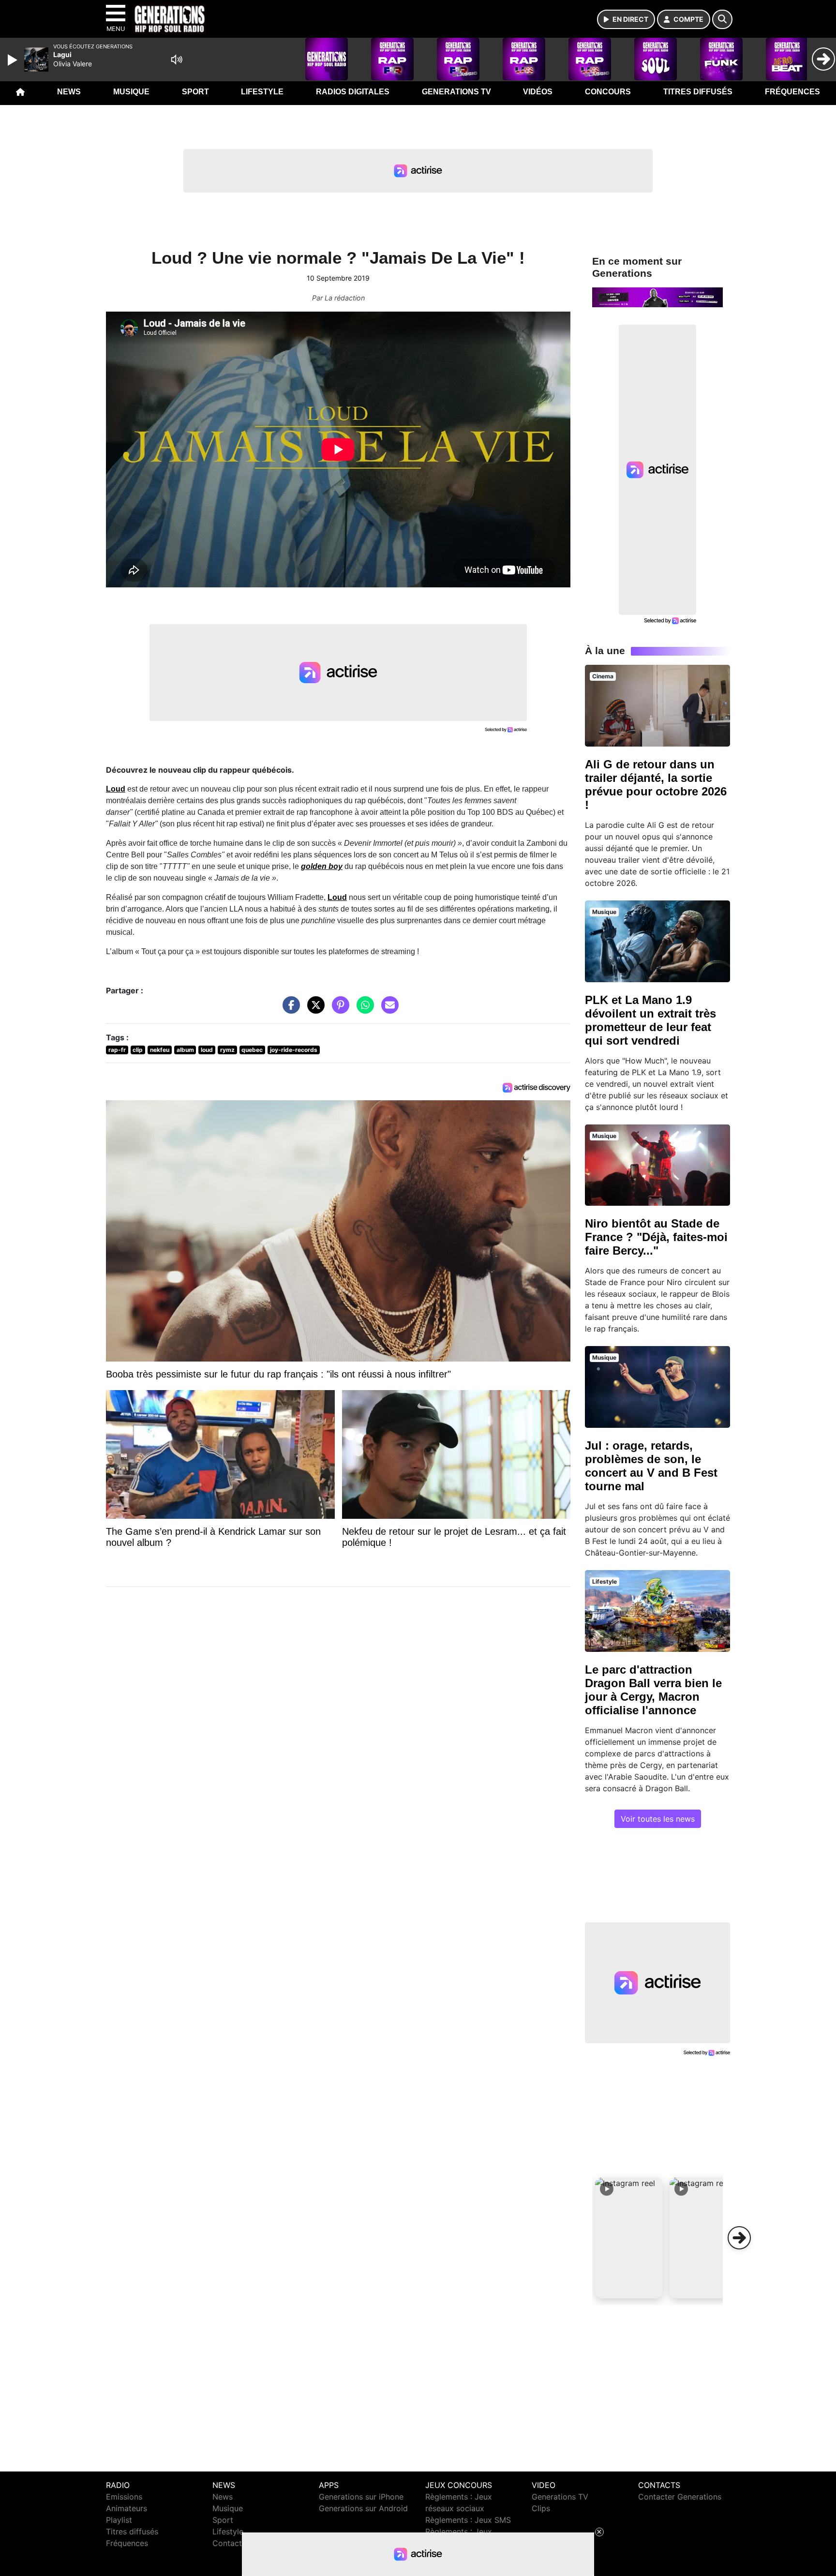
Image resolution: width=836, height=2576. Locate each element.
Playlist (119, 2520)
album (185, 1050)
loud (207, 1050)
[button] (629, 2238)
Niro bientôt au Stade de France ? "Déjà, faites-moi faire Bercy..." (656, 1237)
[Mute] (177, 60)
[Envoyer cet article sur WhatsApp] (363, 1010)
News (69, 92)
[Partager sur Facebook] (289, 1010)
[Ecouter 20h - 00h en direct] (657, 297)
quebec (252, 1050)
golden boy (322, 866)
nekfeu (160, 1050)
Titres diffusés (698, 92)
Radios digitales (353, 92)
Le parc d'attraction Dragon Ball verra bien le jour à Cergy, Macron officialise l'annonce (653, 1690)
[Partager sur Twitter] (313, 1010)
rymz (227, 1050)
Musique (131, 92)
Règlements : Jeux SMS (468, 2520)
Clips (541, 2508)
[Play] (14, 60)
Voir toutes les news (658, 1819)
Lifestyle (262, 92)
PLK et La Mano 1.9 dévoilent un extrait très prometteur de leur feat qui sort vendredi (650, 1020)
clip (138, 1050)
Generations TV (456, 92)
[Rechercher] (722, 19)
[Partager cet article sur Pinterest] (338, 1010)
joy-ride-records (294, 1050)
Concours (608, 92)
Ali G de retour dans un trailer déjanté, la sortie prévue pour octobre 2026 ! (656, 785)
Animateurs (127, 2508)
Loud (116, 789)
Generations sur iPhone (361, 2497)
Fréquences (792, 92)
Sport (195, 92)
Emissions (124, 2497)
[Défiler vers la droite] (739, 2238)
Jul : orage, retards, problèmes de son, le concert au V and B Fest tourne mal (651, 1466)
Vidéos (538, 92)
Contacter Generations (680, 2497)
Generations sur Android (363, 2508)
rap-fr (117, 1050)
